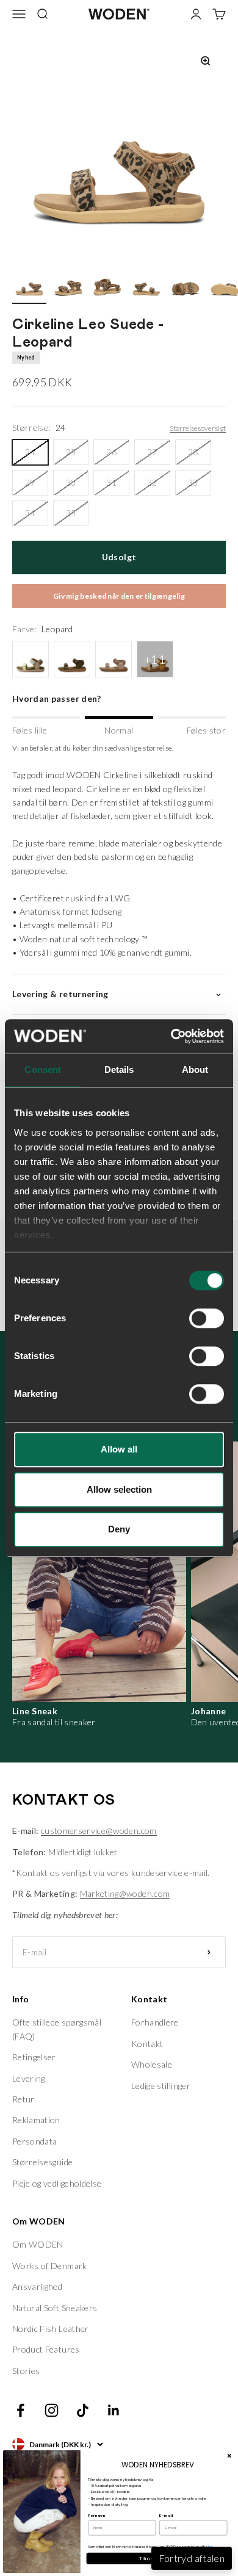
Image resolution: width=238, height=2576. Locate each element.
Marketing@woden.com (125, 1893)
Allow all (119, 1449)
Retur (23, 2099)
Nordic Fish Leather (51, 2329)
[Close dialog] (229, 2456)
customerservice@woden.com (99, 1831)
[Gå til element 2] (68, 285)
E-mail (166, 2516)
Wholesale (152, 2064)
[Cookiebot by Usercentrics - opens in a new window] (171, 1036)
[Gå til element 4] (146, 285)
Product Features (46, 2349)
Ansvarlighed (37, 2286)
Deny (119, 1529)
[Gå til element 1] (29, 285)
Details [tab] (119, 1070)
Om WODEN (38, 2244)
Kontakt (147, 2044)
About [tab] (195, 1070)
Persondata (35, 2141)
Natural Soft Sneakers (55, 2308)
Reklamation (36, 2120)
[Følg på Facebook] (20, 2410)
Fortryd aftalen (192, 2558)
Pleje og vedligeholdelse (57, 2183)
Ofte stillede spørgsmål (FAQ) (57, 2029)
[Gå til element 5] (186, 285)
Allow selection (119, 1489)
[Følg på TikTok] (83, 2410)
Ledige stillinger (161, 2086)
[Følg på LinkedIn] (114, 2410)
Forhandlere (155, 2022)
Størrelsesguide (42, 2162)
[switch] (207, 1318)
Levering (29, 2078)
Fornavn (96, 2516)
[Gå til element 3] (107, 285)
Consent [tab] (43, 1070)
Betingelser (34, 2057)
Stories (26, 2371)
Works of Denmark (50, 2266)
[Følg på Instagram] (52, 2410)
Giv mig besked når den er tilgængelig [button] (119, 596)
